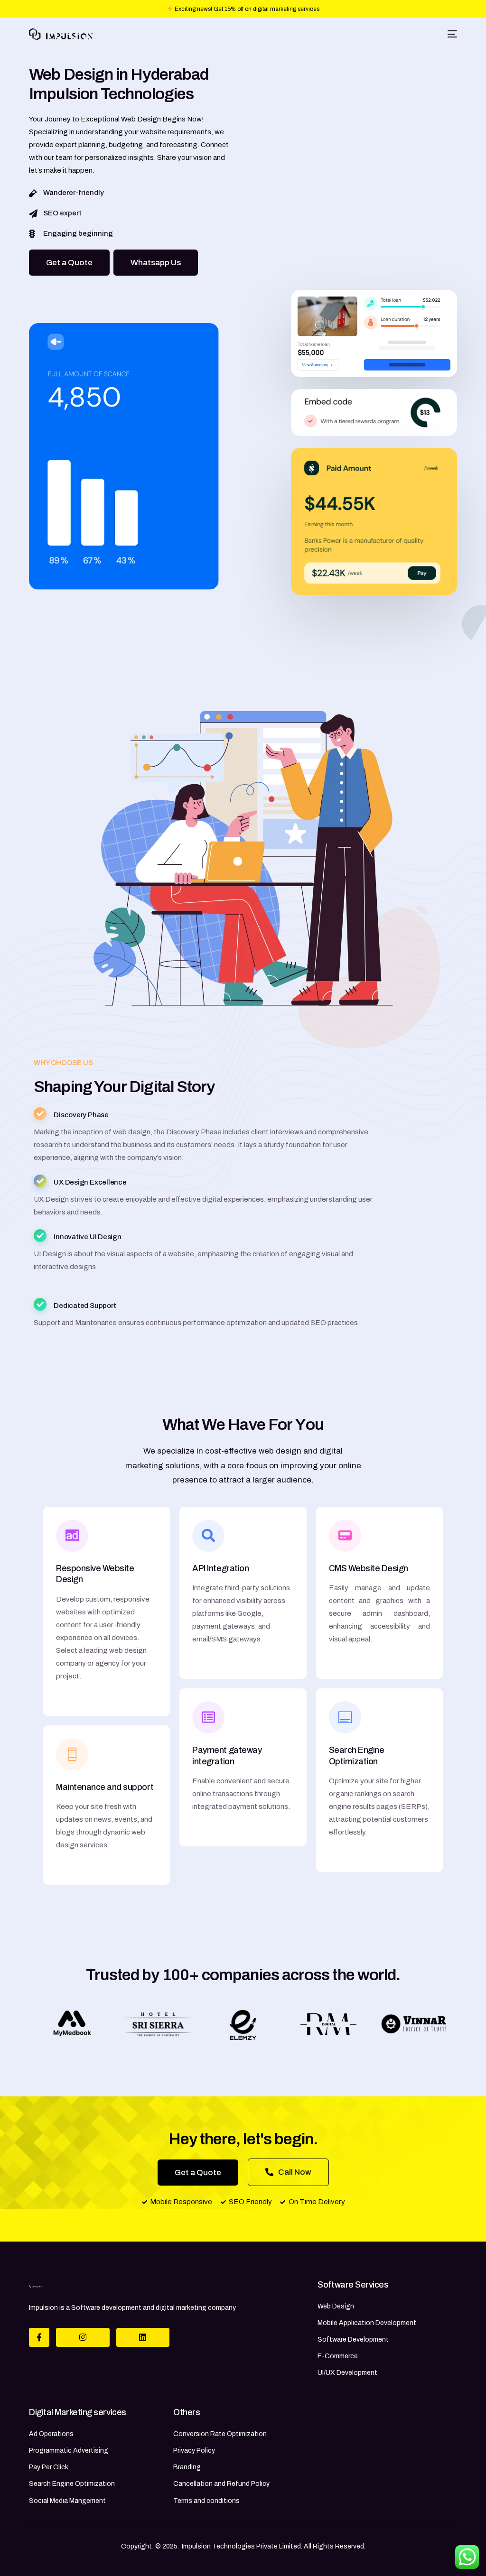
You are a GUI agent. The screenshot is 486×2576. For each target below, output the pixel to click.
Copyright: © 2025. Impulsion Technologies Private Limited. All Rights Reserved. (243, 2546)
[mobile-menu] (451, 34)
